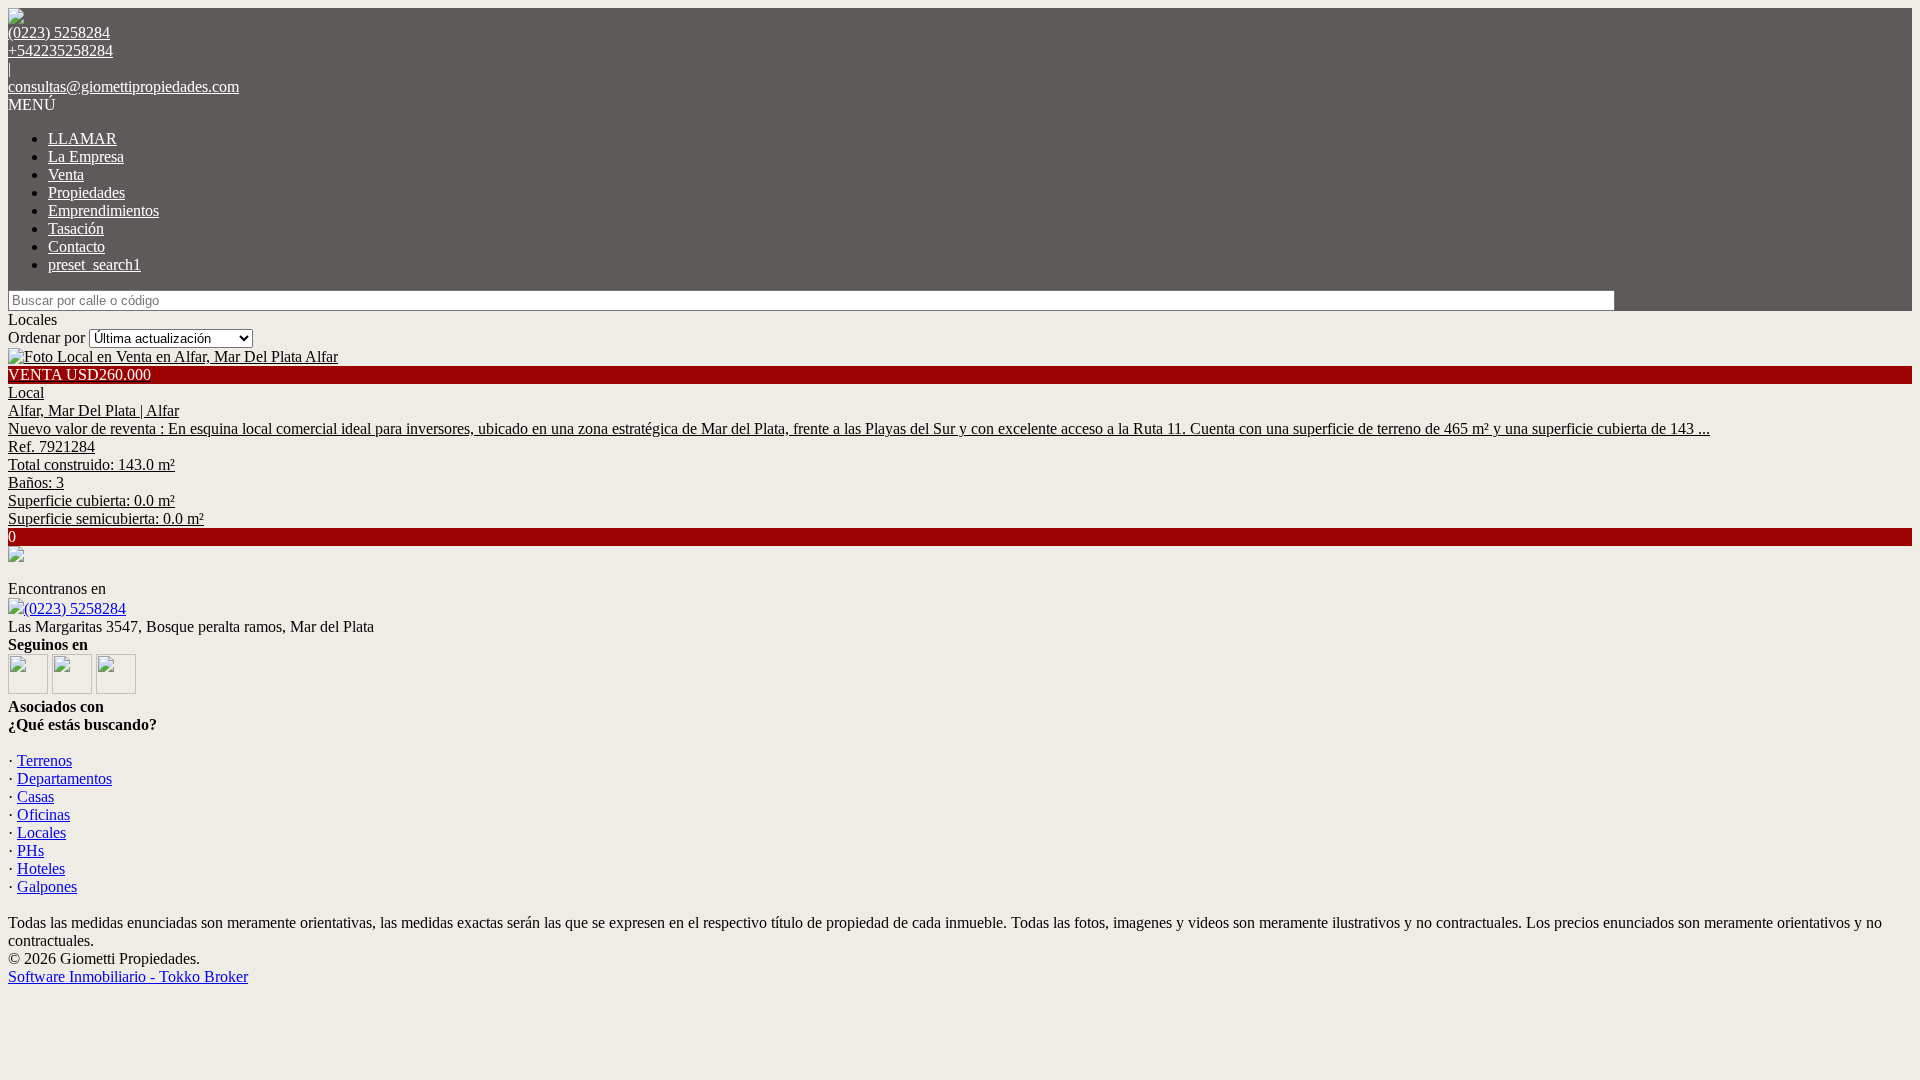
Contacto (76, 246)
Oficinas (43, 814)
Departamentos (64, 778)
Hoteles (41, 868)
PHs (30, 850)
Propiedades (86, 192)
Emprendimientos (103, 210)
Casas (35, 796)
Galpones (47, 886)
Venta (66, 174)
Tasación (76, 228)
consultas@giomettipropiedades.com (123, 86)
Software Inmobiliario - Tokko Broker (128, 976)
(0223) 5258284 (75, 608)
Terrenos (44, 760)
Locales (41, 832)
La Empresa (86, 156)
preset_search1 (94, 264)
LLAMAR (82, 138)
